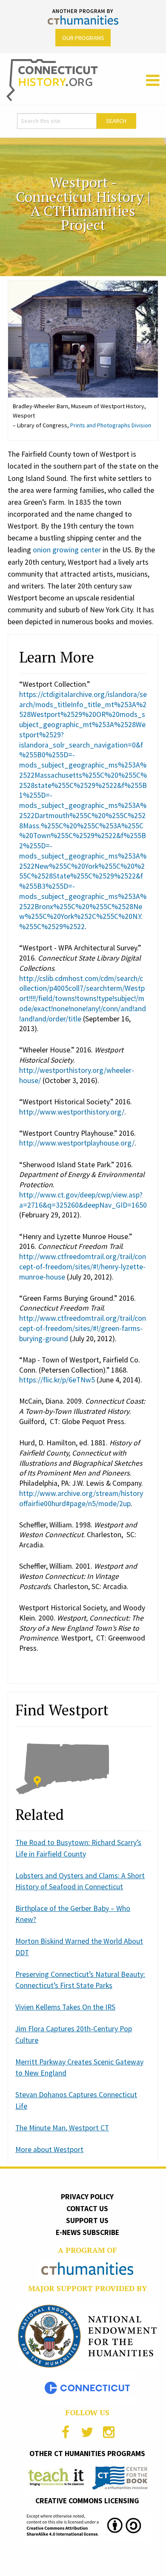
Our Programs (83, 38)
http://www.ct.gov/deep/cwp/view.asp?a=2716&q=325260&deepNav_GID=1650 (83, 1200)
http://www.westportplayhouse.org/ (77, 1143)
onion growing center (67, 550)
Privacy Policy (87, 2197)
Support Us (87, 2221)
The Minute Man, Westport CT (62, 2128)
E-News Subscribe (87, 2232)
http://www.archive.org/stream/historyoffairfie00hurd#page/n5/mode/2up (81, 1498)
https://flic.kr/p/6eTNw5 (57, 1380)
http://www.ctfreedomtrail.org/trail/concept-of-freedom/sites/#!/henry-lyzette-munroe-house (83, 1267)
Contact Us (87, 2209)
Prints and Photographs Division (111, 425)
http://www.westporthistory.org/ (72, 1112)
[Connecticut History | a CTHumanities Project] (52, 80)
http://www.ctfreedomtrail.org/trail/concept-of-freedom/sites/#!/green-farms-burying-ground (83, 1328)
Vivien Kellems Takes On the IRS (65, 2007)
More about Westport (49, 2150)
